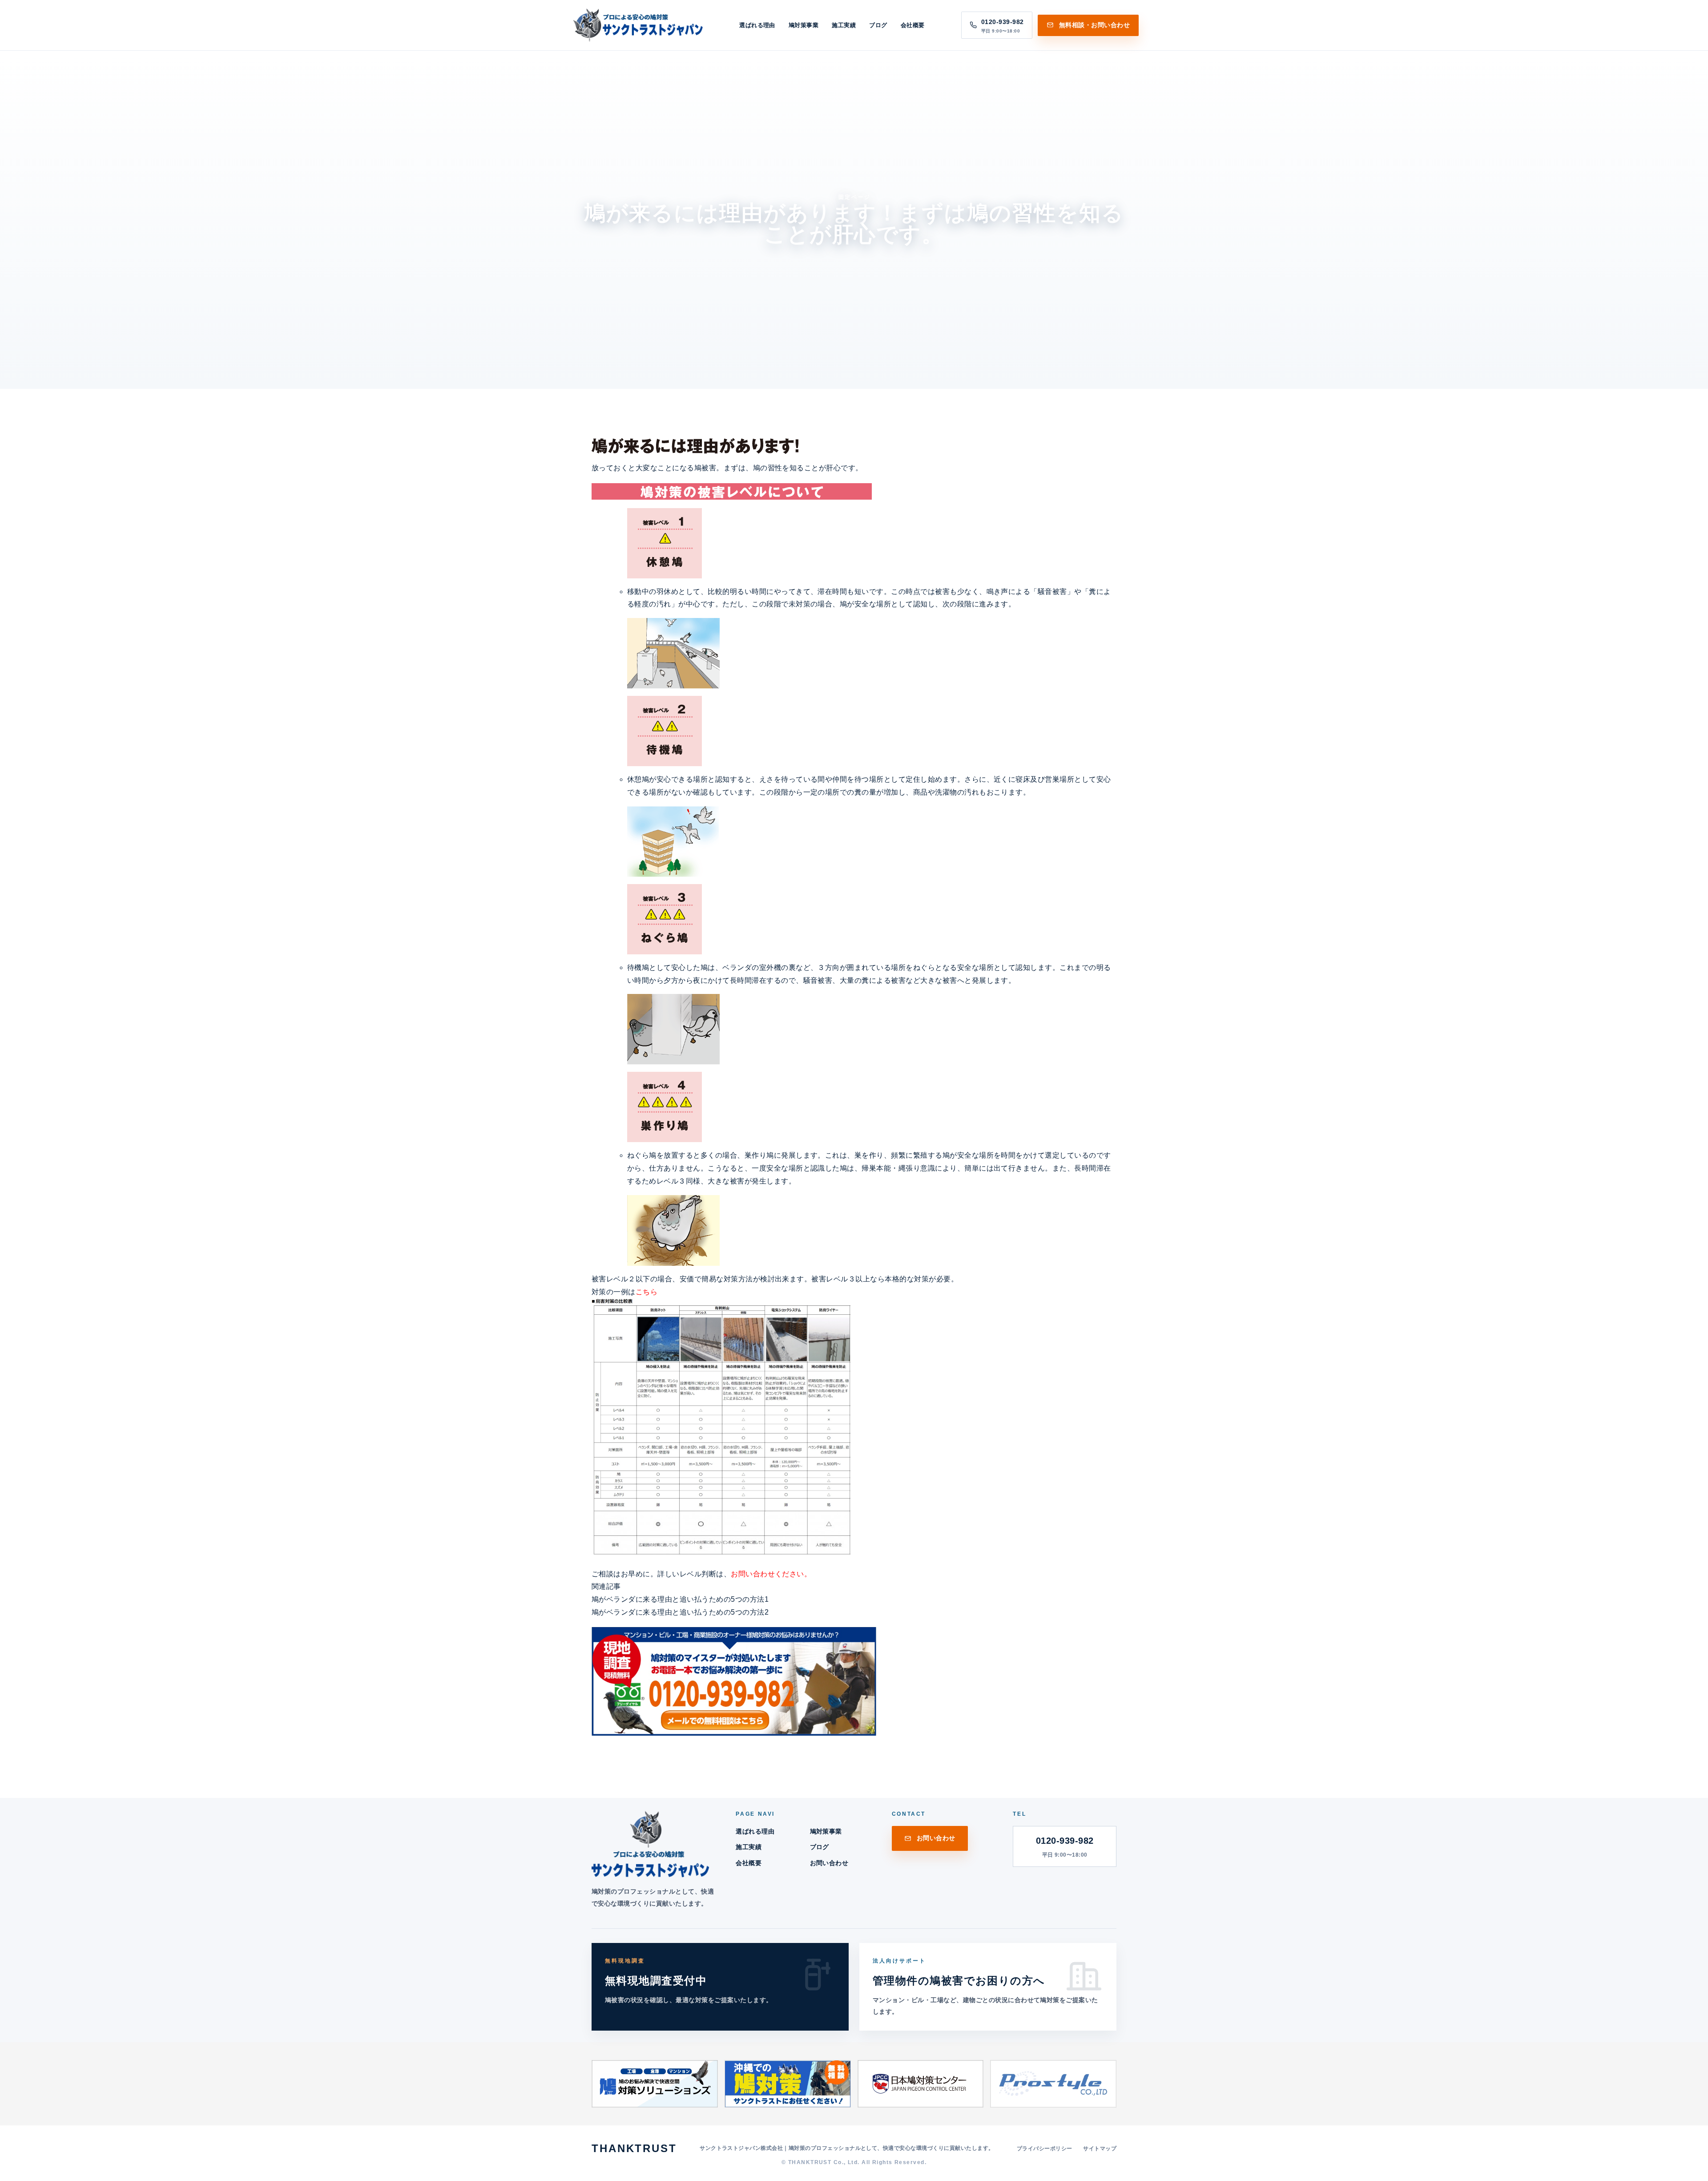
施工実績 (844, 25)
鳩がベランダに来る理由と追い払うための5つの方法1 (680, 1599)
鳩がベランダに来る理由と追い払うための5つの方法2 (680, 1612)
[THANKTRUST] (636, 25)
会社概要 (913, 25)
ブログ (878, 25)
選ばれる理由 (757, 25)
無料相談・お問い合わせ (1094, 25)
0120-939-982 (1065, 1847)
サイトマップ (1100, 2149)
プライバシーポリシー (1045, 2149)
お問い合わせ (829, 1863)
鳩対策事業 (804, 25)
